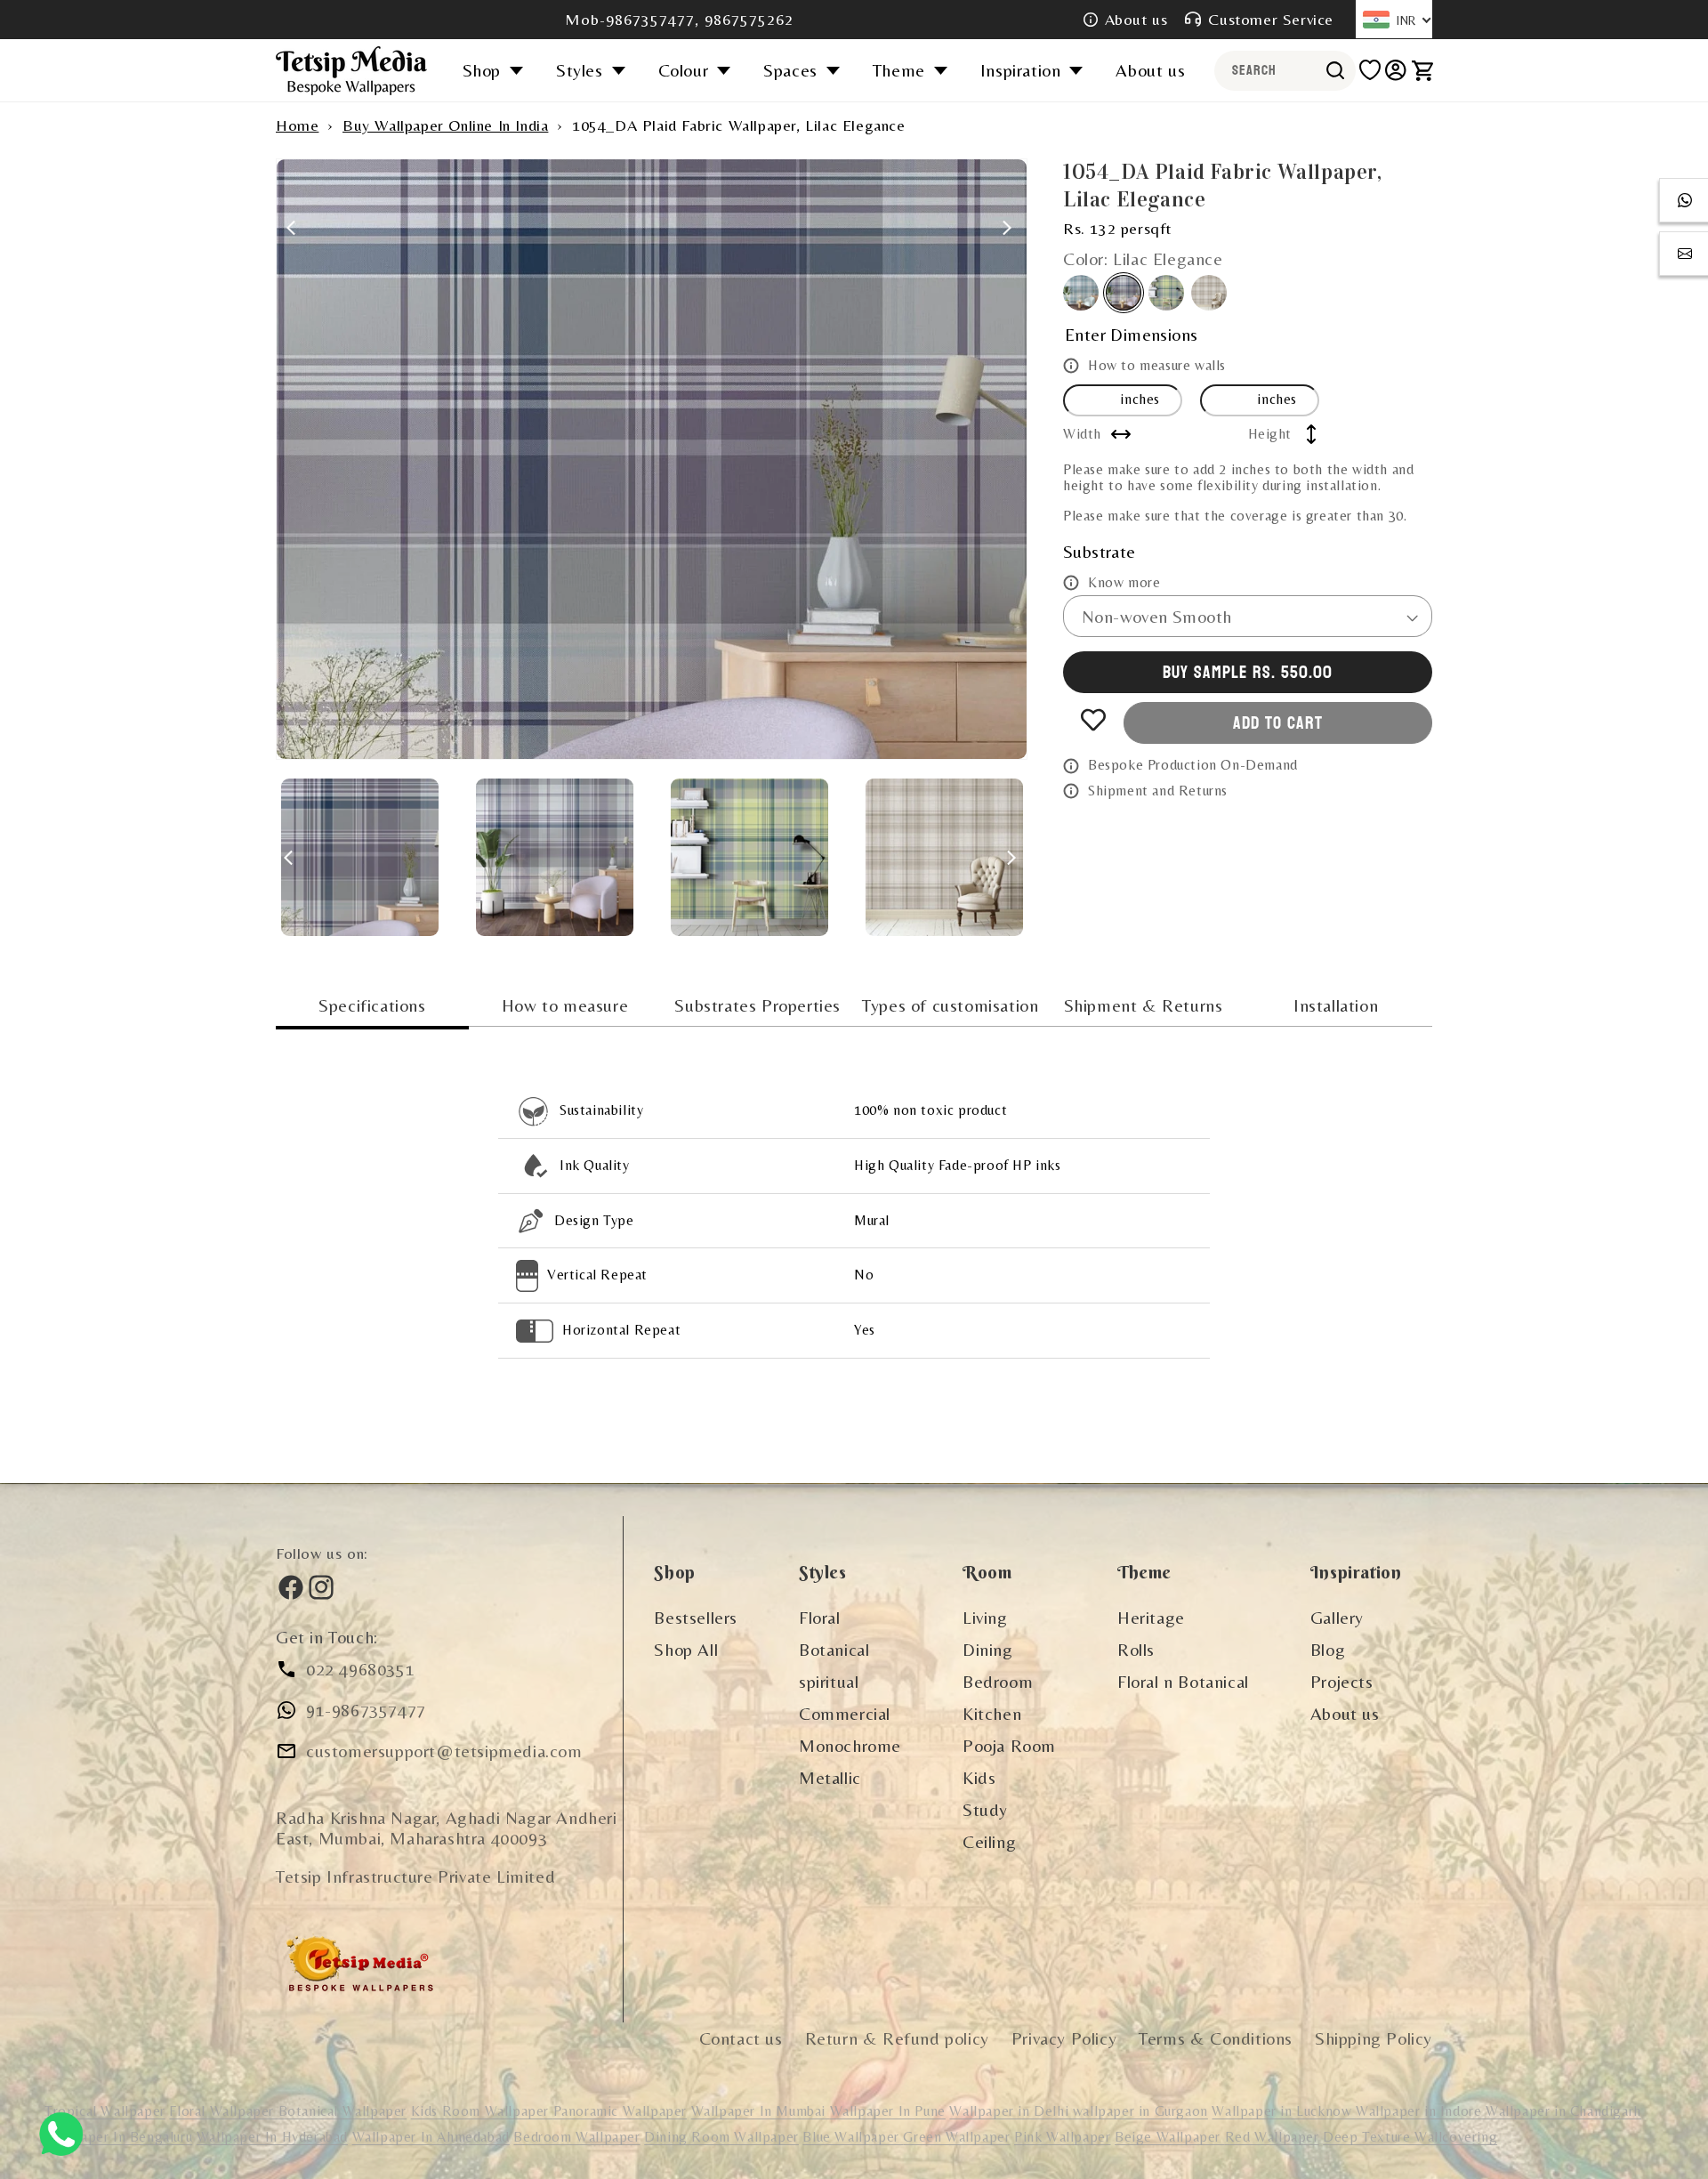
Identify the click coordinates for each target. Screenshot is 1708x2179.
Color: (1143, 258)
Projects (1342, 1681)
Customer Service (1271, 19)
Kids (979, 1777)
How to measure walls (1157, 365)
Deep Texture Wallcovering (1410, 2137)
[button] (499, 70)
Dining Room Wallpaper (721, 2137)
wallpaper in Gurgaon (1140, 2111)
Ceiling (989, 1841)
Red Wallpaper (1272, 2137)
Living (985, 1617)
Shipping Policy (1374, 2038)
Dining (988, 1649)
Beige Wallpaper (1170, 2137)
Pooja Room (1009, 1745)
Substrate (1100, 550)
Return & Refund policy (897, 2038)
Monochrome (850, 1745)
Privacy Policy (1064, 2038)
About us (1136, 19)
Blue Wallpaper (853, 2137)
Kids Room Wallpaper (482, 2111)
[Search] (1336, 70)
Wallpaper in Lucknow (1284, 2111)
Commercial (845, 1713)
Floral (820, 1617)
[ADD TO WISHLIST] (1093, 720)
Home (297, 125)
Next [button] (1007, 219)
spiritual (829, 1681)
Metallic (830, 1777)
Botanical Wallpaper (342, 2111)
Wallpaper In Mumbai (761, 2111)
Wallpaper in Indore (1421, 2111)
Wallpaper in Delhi (1011, 2111)
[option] (652, 459)
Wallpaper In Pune (888, 2111)
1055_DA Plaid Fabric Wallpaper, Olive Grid (1166, 293)
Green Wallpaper (956, 2137)
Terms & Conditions (1216, 2038)
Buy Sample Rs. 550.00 (1248, 673)
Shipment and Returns (1158, 791)
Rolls (1136, 1649)
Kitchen (992, 1713)
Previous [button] (295, 219)
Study (985, 1809)
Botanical (834, 1649)
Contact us (741, 2038)
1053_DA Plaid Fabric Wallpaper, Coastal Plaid (1081, 293)
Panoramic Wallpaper (620, 2111)
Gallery (1337, 1617)
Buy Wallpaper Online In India (445, 125)
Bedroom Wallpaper (576, 2137)
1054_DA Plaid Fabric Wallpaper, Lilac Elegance (1124, 293)
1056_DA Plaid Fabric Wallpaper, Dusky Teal (1209, 293)
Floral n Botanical (1183, 1681)
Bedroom (998, 1681)
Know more (1124, 581)
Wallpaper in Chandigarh (1563, 2111)
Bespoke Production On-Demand (1193, 765)
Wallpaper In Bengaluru (118, 2137)
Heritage (1151, 1617)
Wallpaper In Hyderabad (272, 2137)
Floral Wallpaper (223, 2111)
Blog (1328, 1649)
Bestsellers (696, 1617)
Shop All (686, 1649)
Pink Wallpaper (1062, 2137)
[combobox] (1285, 71)
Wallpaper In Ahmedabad (431, 2137)
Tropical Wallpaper (105, 2111)
